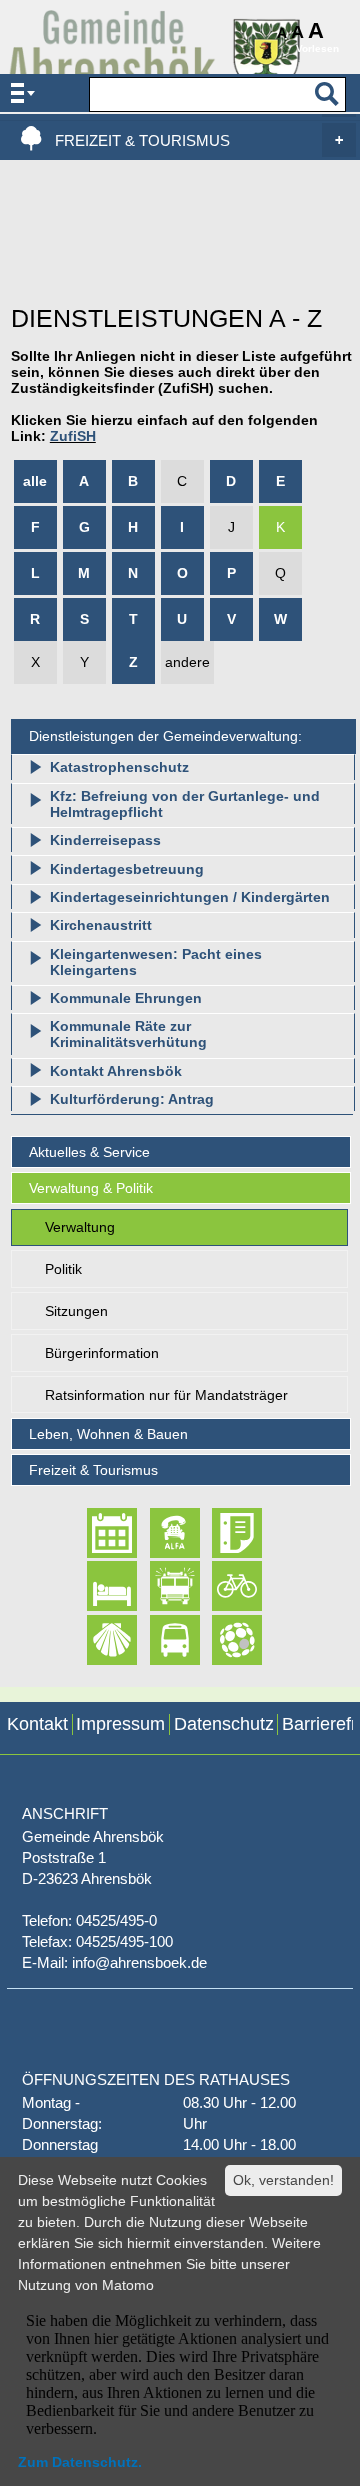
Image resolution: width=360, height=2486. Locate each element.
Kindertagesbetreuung (127, 869)
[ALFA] (157, 1533)
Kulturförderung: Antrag (132, 1099)
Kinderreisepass (105, 840)
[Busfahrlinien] (157, 1640)
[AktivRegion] (219, 1587)
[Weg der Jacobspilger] (94, 1640)
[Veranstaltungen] (94, 1533)
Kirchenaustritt (101, 925)
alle (35, 481)
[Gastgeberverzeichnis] (94, 1587)
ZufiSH (73, 436)
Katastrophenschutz (119, 767)
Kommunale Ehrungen (126, 998)
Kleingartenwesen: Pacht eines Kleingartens (156, 962)
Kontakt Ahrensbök (116, 1071)
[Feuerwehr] (157, 1587)
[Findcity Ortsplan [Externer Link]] (219, 1640)
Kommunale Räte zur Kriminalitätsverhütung (128, 1034)
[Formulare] (219, 1533)
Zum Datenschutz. (80, 2462)
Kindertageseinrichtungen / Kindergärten (190, 897)
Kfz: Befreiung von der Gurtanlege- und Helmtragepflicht (185, 804)
